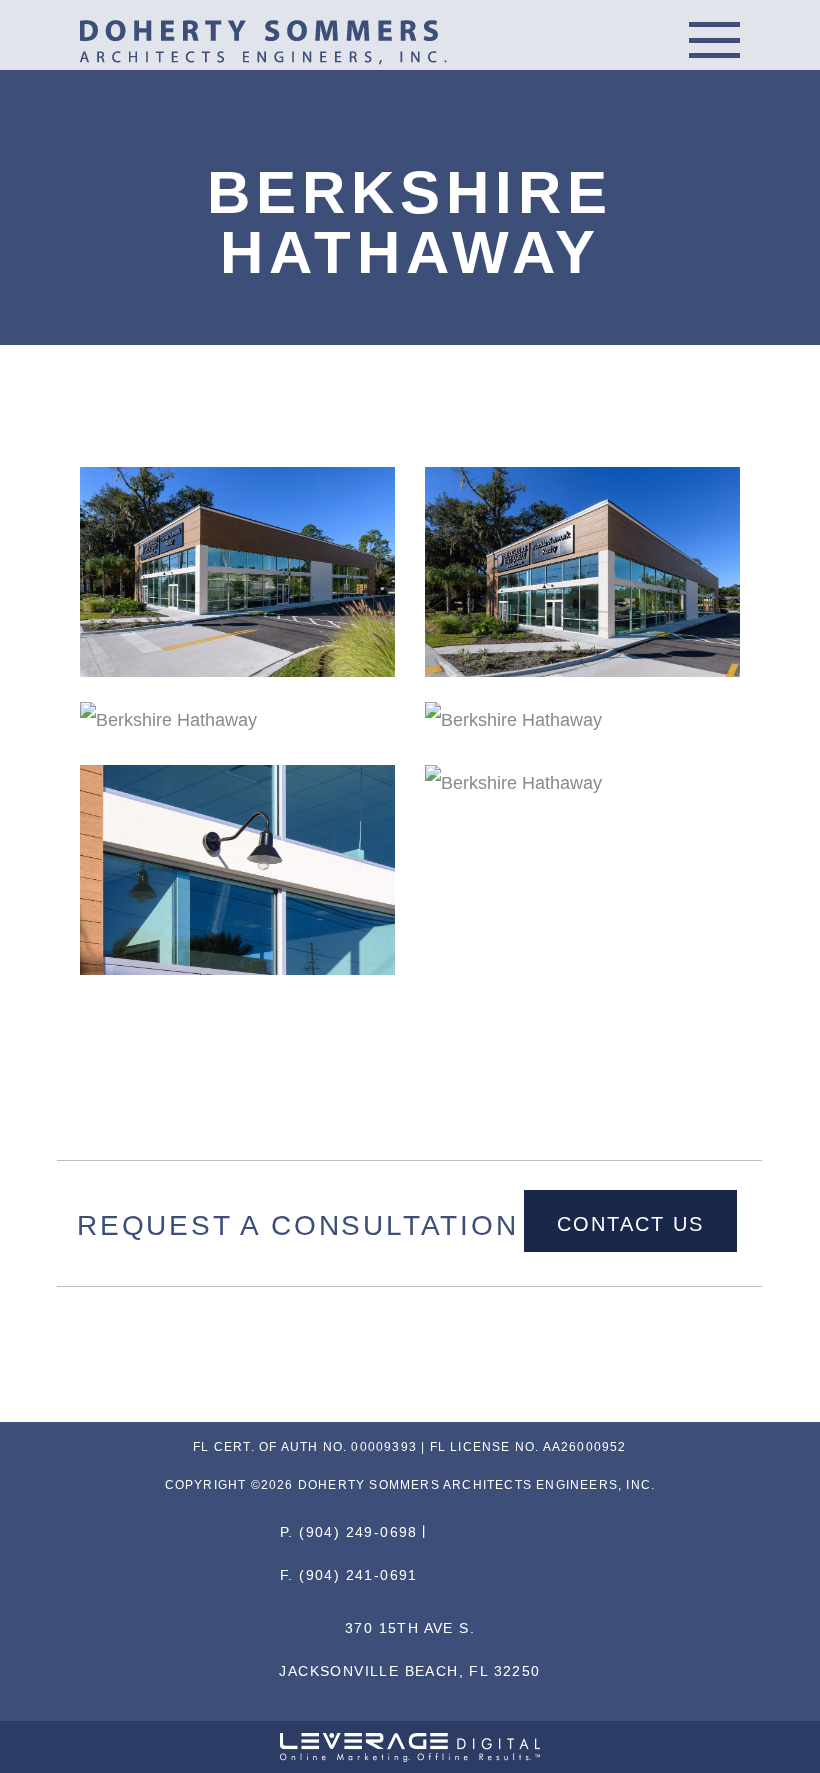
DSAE (267, 42)
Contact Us (630, 1224)
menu (714, 40)
